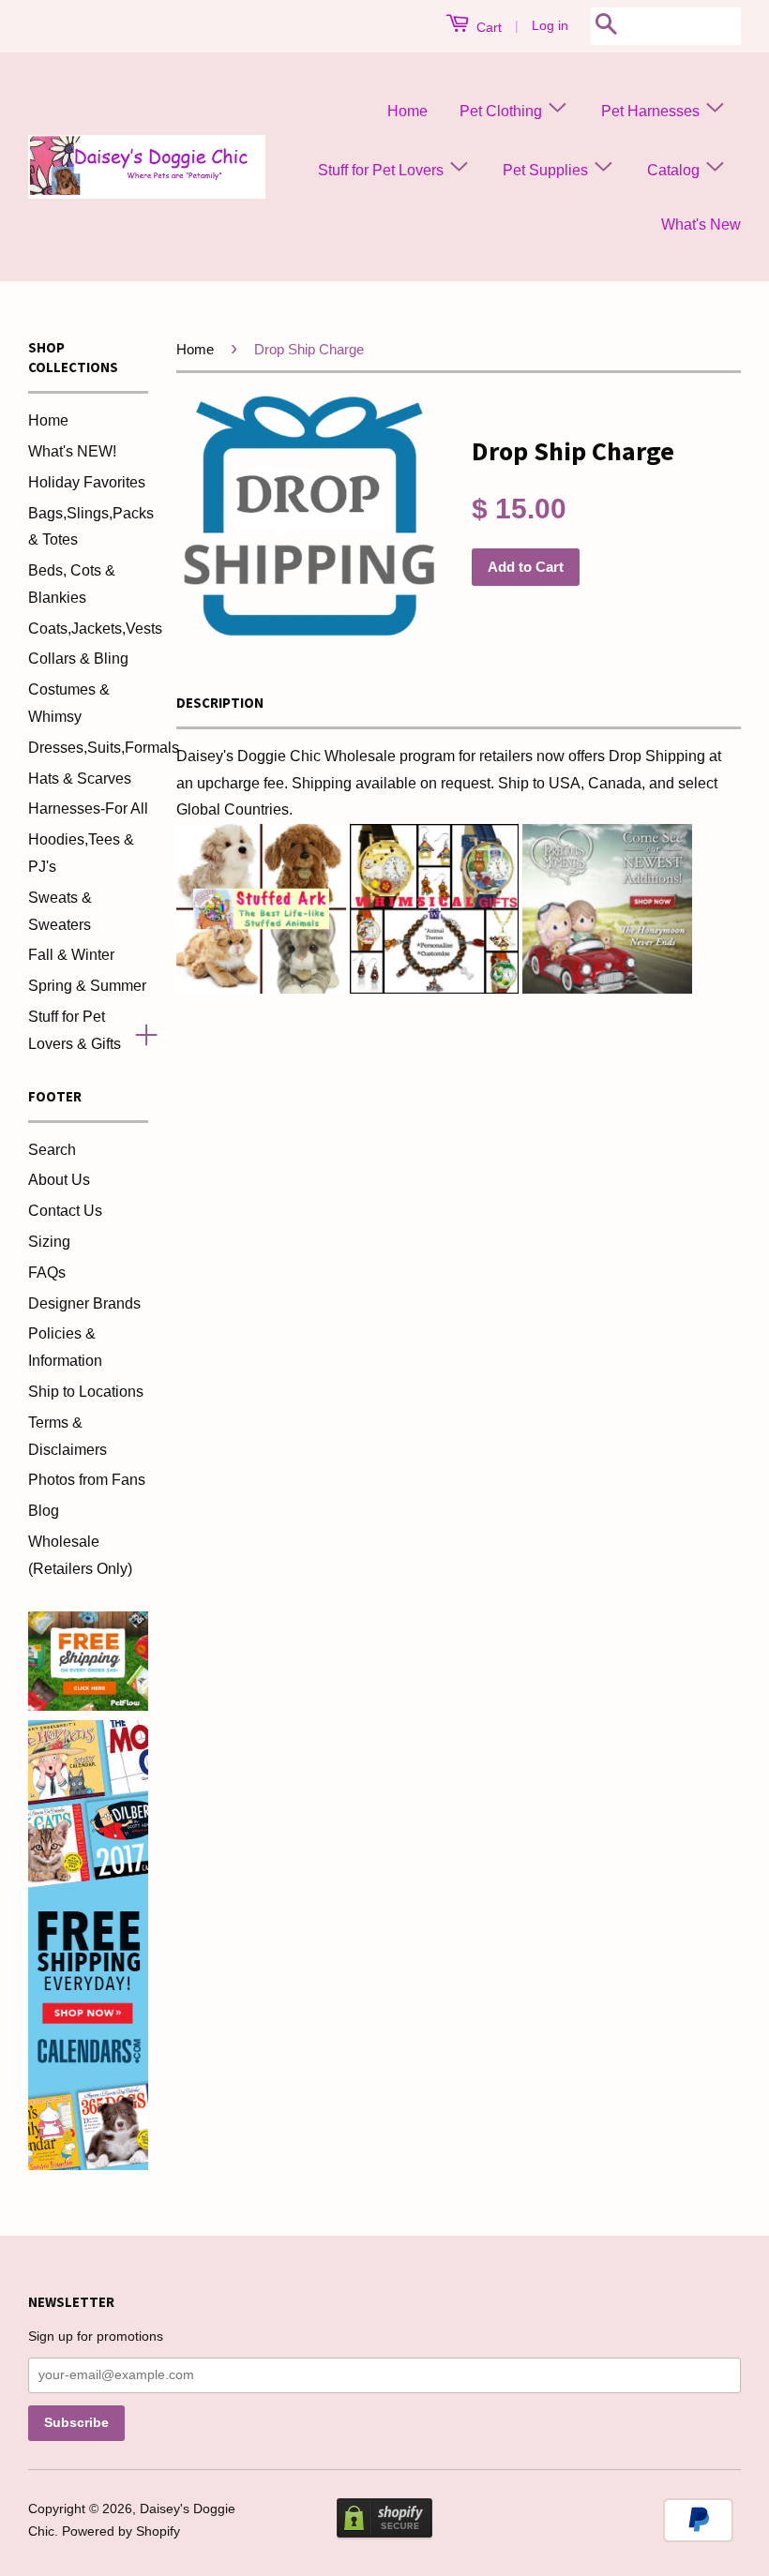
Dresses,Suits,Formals (104, 748)
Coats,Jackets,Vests (95, 629)
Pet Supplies (547, 170)
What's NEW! (72, 451)
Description (220, 703)
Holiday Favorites (87, 482)
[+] (139, 1031)
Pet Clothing (503, 111)
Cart (487, 27)
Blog (44, 1511)
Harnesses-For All (88, 809)
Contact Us (65, 1211)
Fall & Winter (71, 955)
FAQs (47, 1273)
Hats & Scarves (80, 779)
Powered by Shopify (121, 2531)
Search (52, 1150)
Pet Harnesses (652, 111)
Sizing (49, 1242)
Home (407, 111)
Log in (550, 25)
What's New (701, 225)
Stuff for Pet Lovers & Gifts (75, 1030)
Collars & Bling (78, 659)
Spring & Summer (87, 986)
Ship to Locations (86, 1392)
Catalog (675, 170)
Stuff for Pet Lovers (383, 170)
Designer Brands (84, 1303)
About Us (59, 1180)
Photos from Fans (87, 1480)
